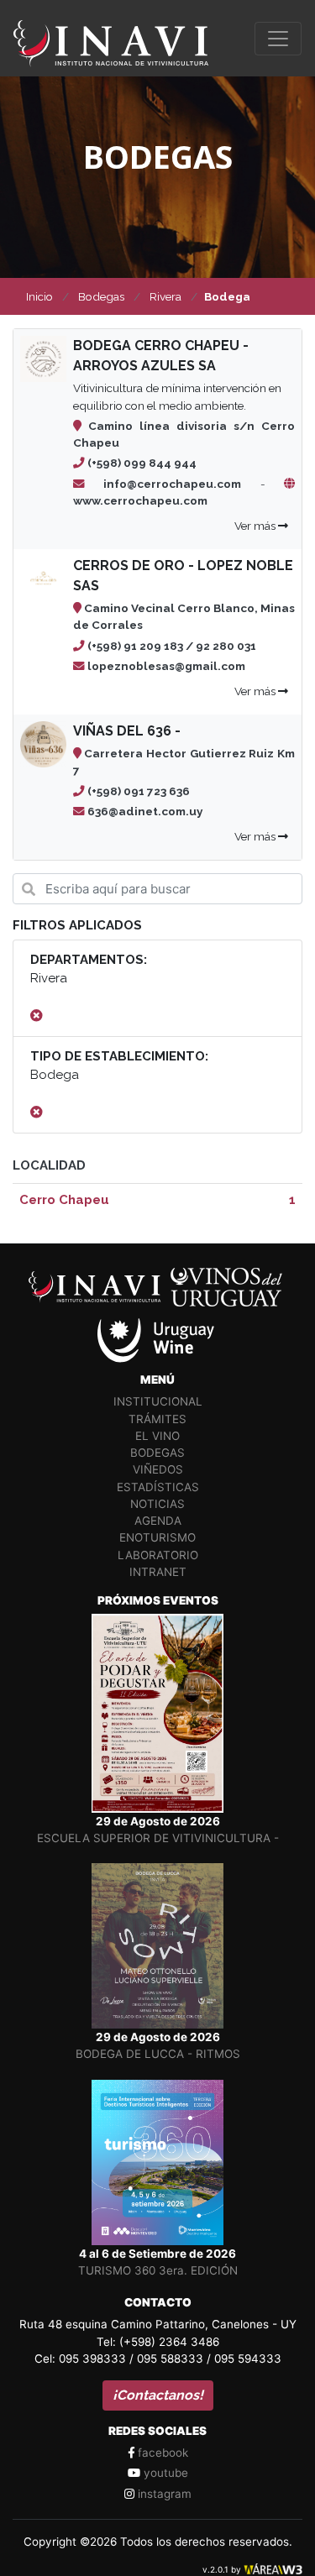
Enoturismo (157, 1537)
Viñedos (158, 1469)
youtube (164, 2473)
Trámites (157, 1419)
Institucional (158, 1401)
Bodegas (157, 1453)
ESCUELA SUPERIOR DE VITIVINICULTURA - (158, 1838)
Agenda (158, 1521)
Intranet (158, 1572)
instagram (163, 2494)
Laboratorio (158, 1555)
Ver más (256, 526)
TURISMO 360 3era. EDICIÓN (158, 2270)
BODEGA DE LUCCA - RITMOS (158, 2054)
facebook (161, 2453)
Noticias (157, 1504)
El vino (157, 1436)
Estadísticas (158, 1487)
